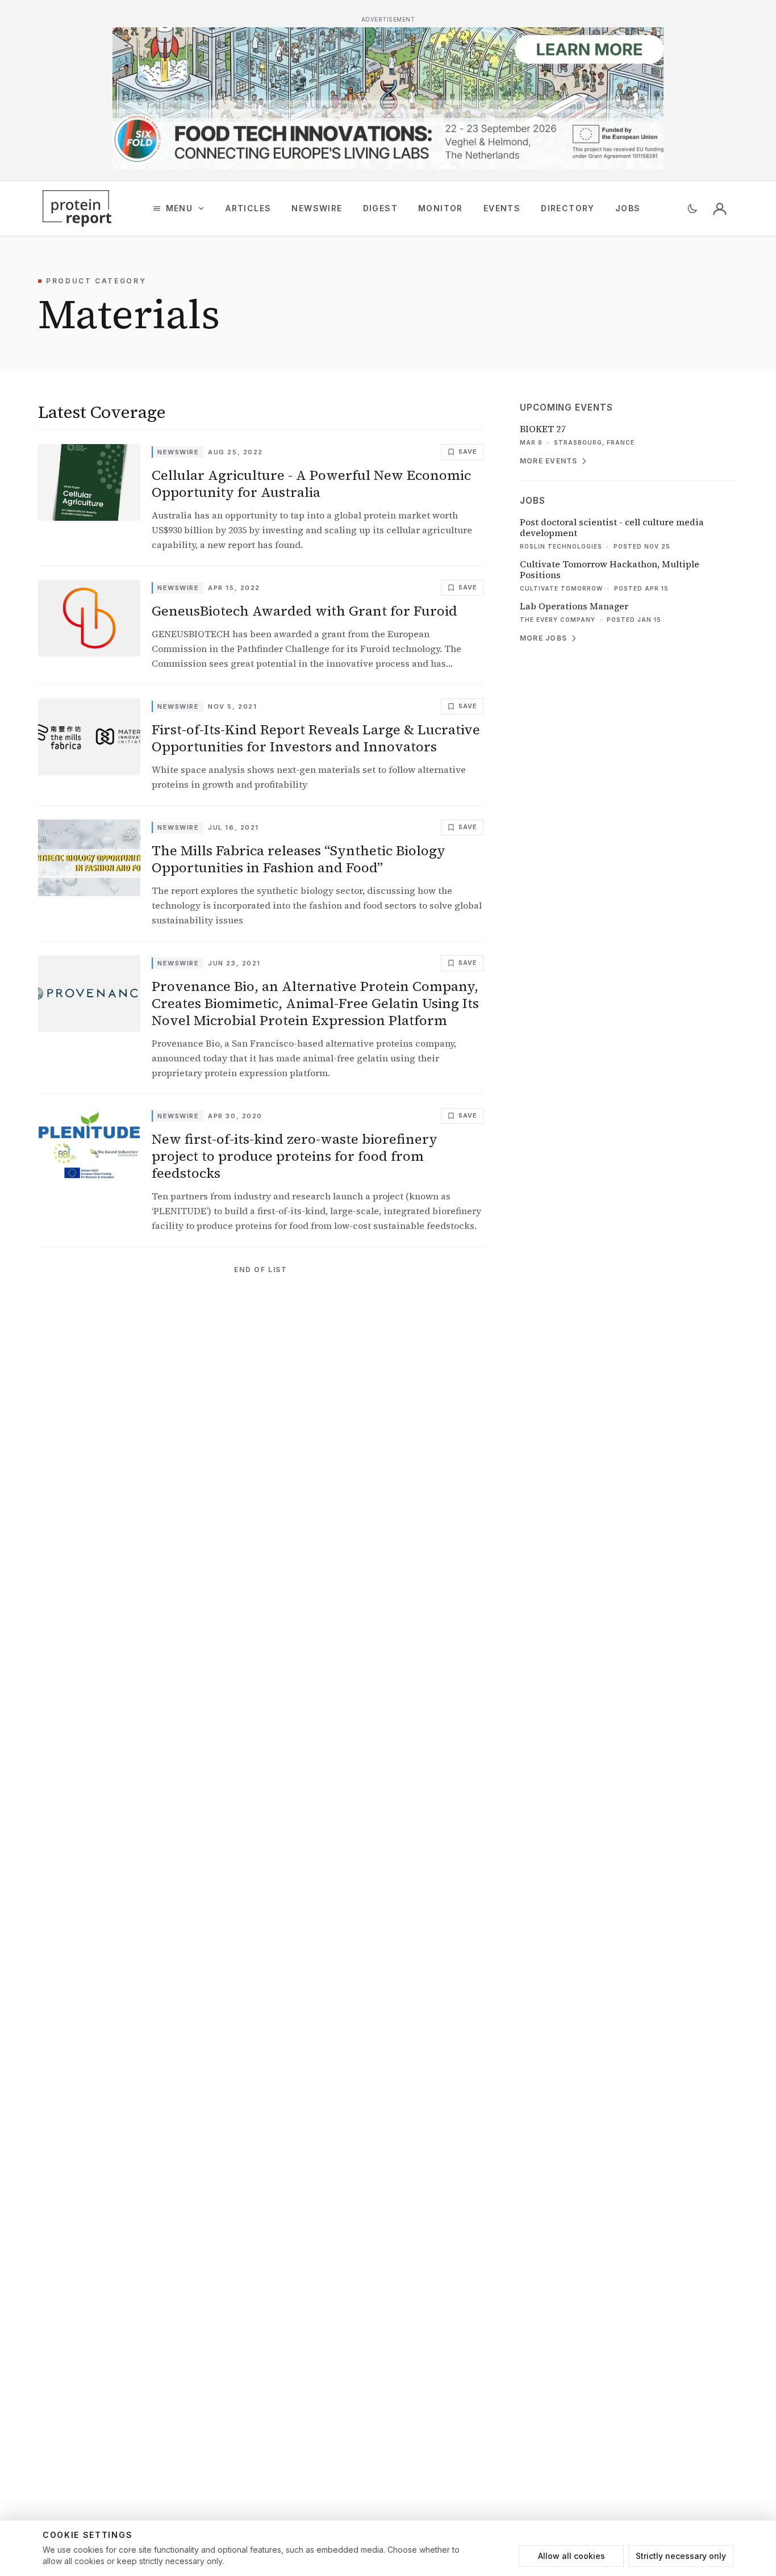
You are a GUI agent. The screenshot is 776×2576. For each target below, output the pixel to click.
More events (548, 461)
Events (502, 208)
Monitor (441, 208)
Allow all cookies (571, 2556)
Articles (248, 208)
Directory (568, 208)
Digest (380, 208)
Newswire (317, 208)
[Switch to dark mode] (692, 208)
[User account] (720, 208)
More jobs (543, 638)
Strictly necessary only (681, 2556)
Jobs (628, 208)
